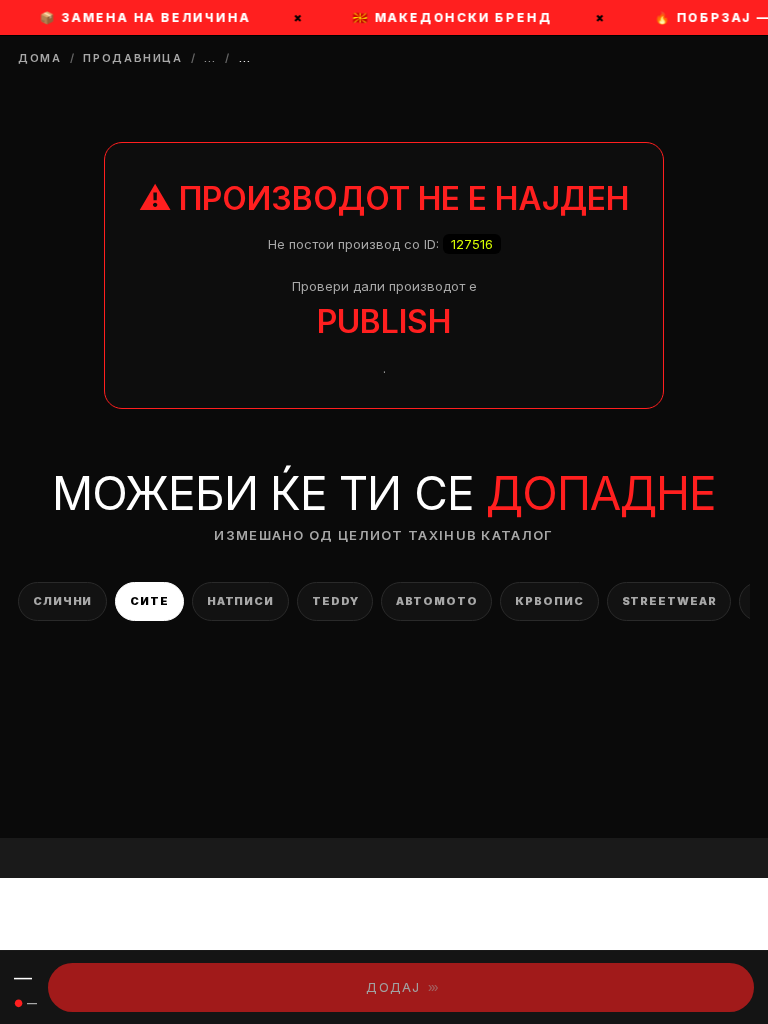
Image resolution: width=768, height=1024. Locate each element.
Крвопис (549, 601)
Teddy (335, 601)
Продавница (133, 58)
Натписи (240, 601)
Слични (62, 601)
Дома (40, 58)
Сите (149, 601)
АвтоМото (436, 601)
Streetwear (669, 601)
